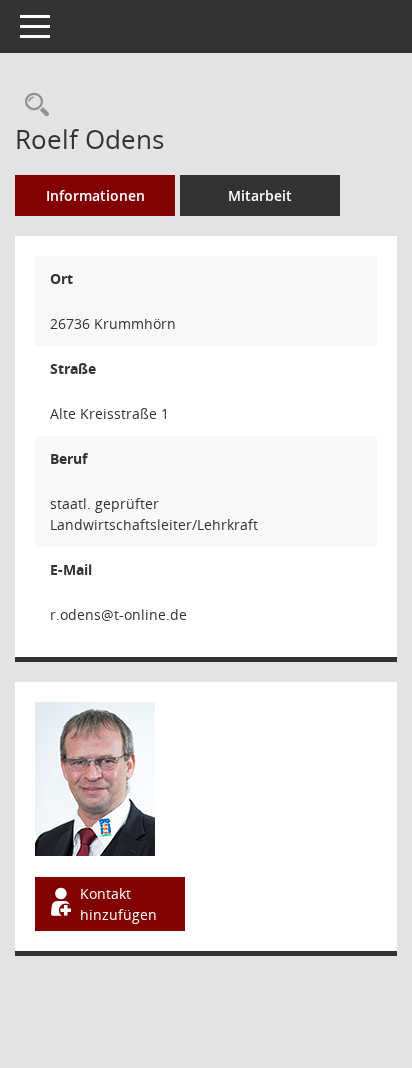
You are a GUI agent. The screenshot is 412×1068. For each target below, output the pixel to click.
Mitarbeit (260, 195)
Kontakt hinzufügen (118, 904)
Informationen (95, 195)
